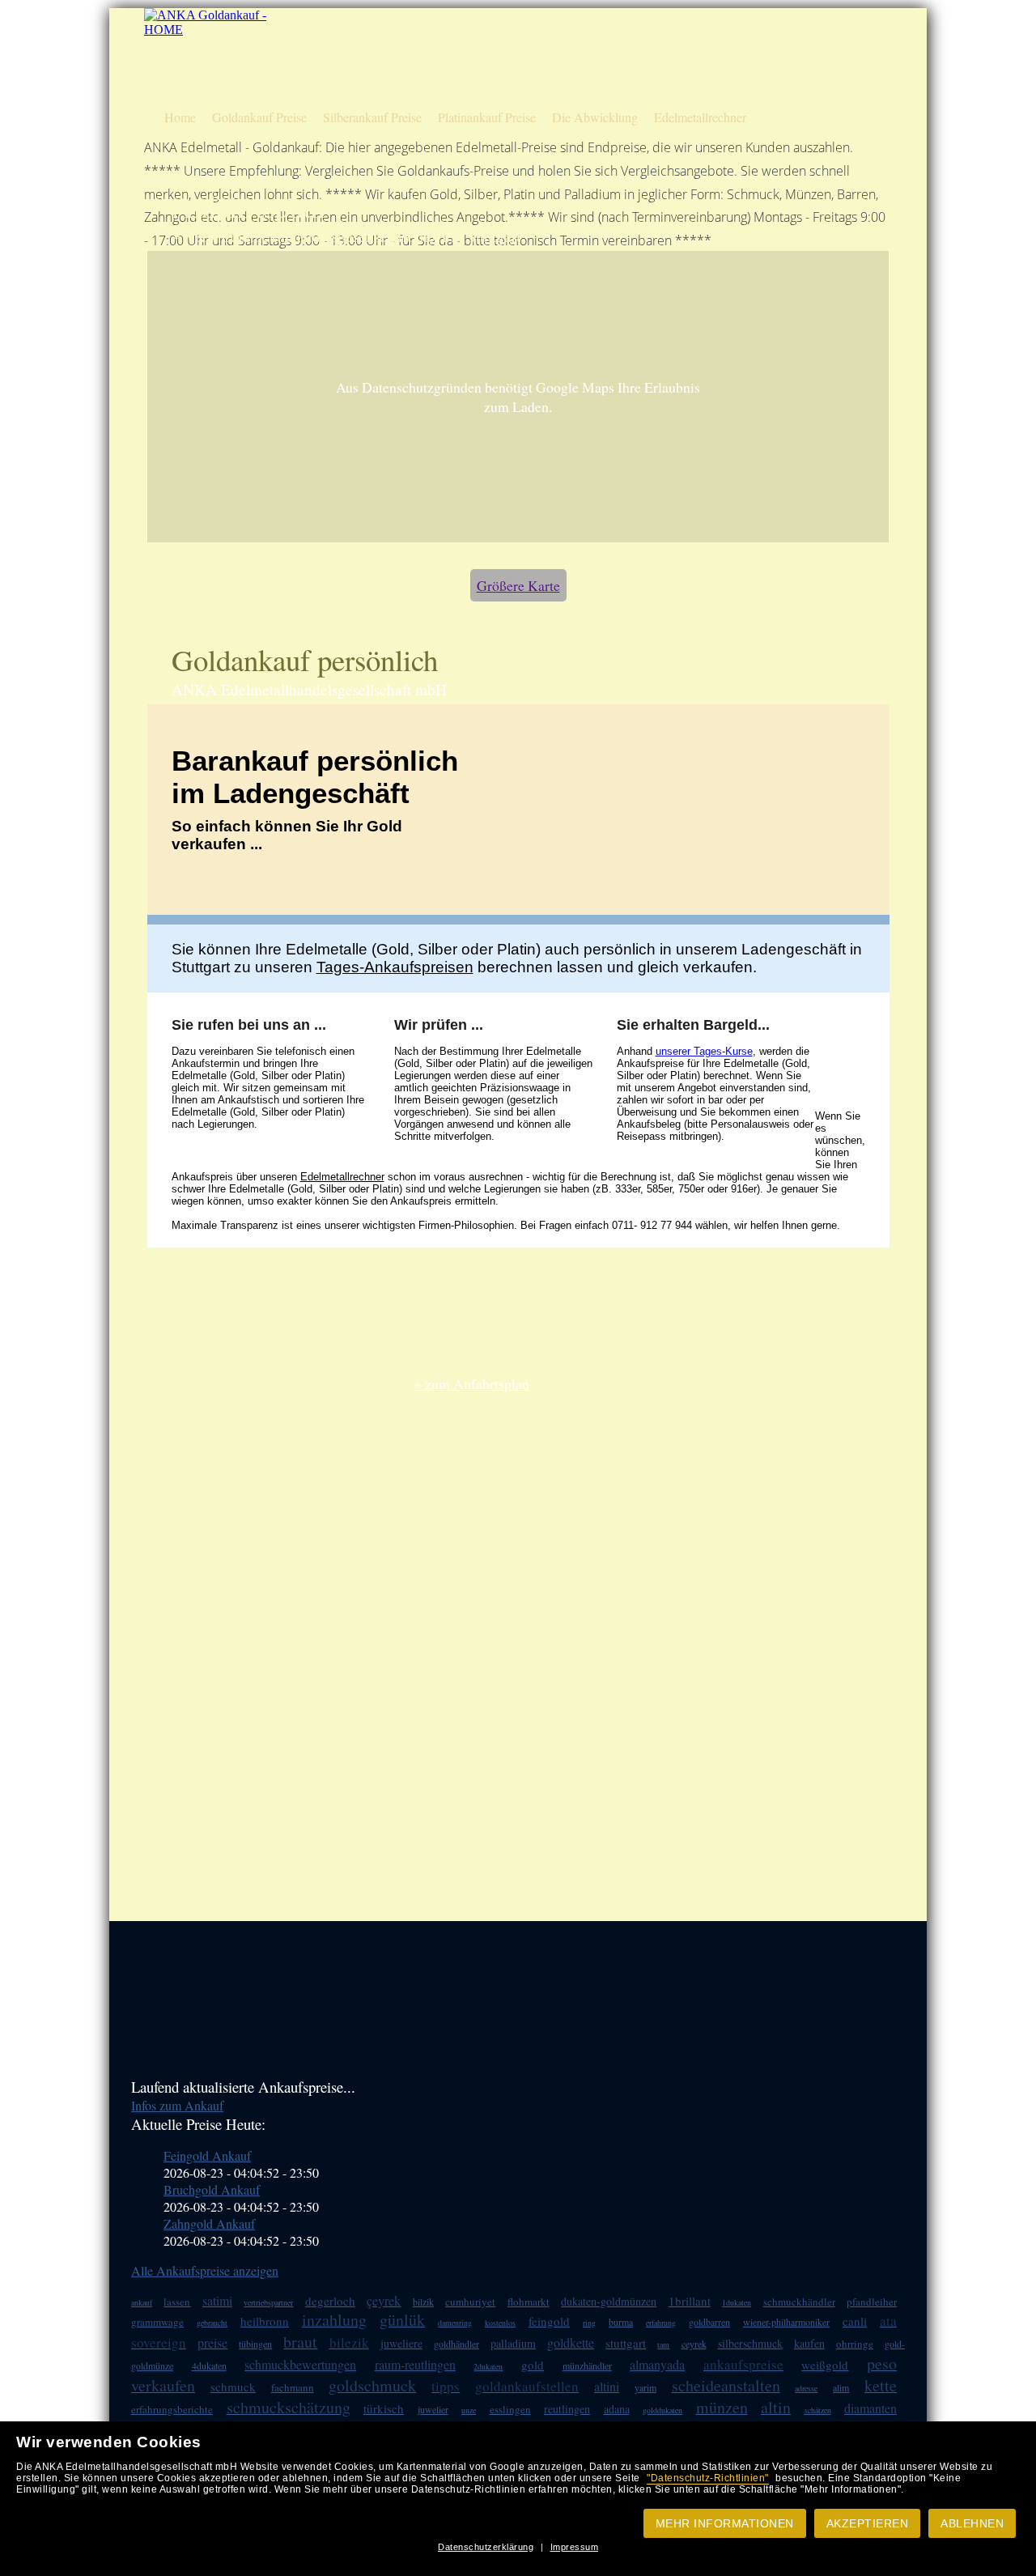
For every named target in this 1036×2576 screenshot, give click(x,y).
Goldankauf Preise (259, 117)
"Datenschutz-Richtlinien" (708, 2478)
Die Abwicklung (595, 117)
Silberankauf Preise (372, 117)
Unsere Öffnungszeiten (620, 84)
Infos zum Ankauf (177, 2105)
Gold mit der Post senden (795, 84)
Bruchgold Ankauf (212, 2189)
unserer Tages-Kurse (704, 1051)
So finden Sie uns (779, 55)
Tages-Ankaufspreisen (395, 967)
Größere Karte (518, 585)
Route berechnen (778, 27)
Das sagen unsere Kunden (627, 55)
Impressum (575, 2547)
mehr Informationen (725, 2523)
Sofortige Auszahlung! (620, 27)
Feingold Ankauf (207, 2155)
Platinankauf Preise (487, 117)
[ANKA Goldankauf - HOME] (207, 30)
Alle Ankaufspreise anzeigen (205, 2270)
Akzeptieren (868, 2523)
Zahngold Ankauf (209, 2223)
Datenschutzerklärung (486, 2547)
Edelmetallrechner (700, 117)
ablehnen (972, 2523)
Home (180, 117)
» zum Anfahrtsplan (472, 1384)
